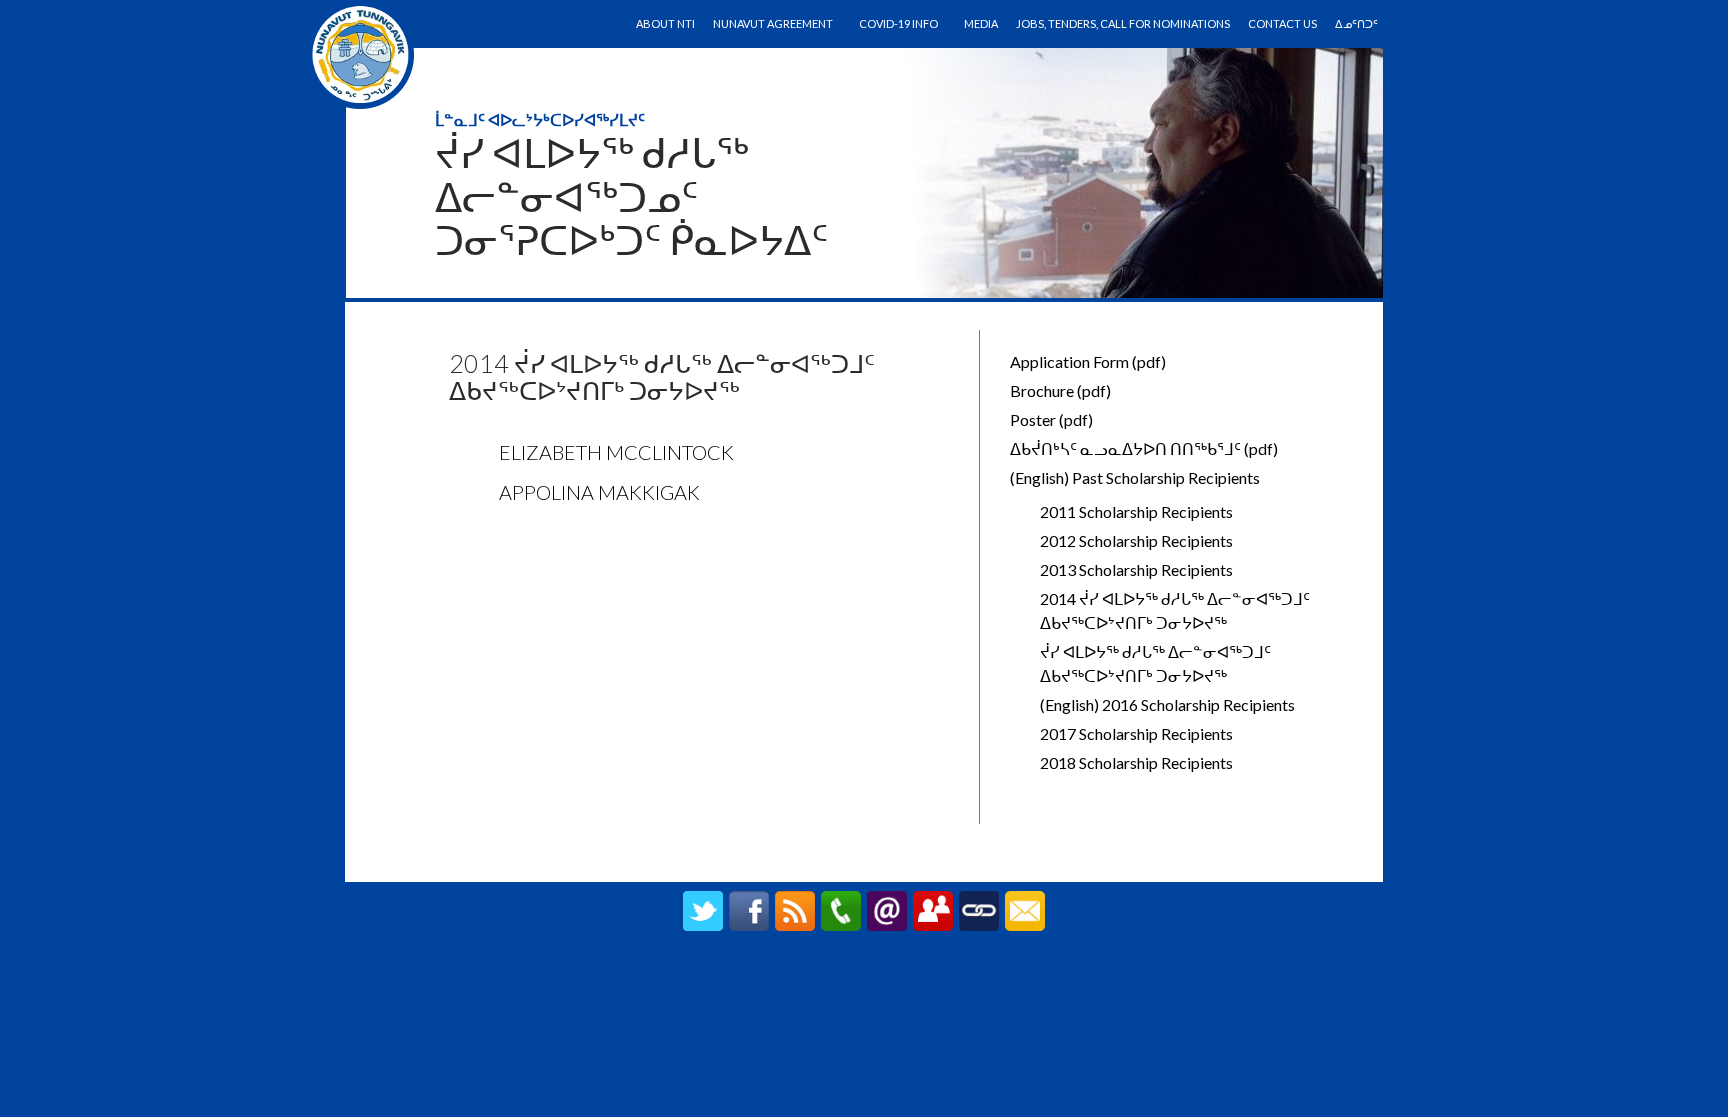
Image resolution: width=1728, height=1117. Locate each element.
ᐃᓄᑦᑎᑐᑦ (1356, 23)
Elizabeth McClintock (616, 452)
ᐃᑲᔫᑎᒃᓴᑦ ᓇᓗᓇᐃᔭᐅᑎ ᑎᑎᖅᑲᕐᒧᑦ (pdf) (1144, 448)
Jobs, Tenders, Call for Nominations (1123, 23)
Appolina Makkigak (599, 492)
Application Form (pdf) (1088, 361)
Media (981, 23)
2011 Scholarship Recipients (1136, 511)
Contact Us (1282, 23)
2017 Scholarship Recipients (1136, 733)
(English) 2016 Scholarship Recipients (1167, 704)
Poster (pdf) (1051, 419)
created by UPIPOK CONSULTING (864, 976)
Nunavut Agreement (773, 23)
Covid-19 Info (898, 23)
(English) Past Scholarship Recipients (1135, 477)
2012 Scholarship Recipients (1136, 540)
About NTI (665, 23)
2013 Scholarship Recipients (1136, 569)
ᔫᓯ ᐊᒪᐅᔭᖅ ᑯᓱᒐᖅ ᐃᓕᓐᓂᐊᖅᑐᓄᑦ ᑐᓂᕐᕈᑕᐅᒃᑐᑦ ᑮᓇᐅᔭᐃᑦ (631, 196)
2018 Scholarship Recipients (1136, 762)
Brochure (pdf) (1060, 390)
